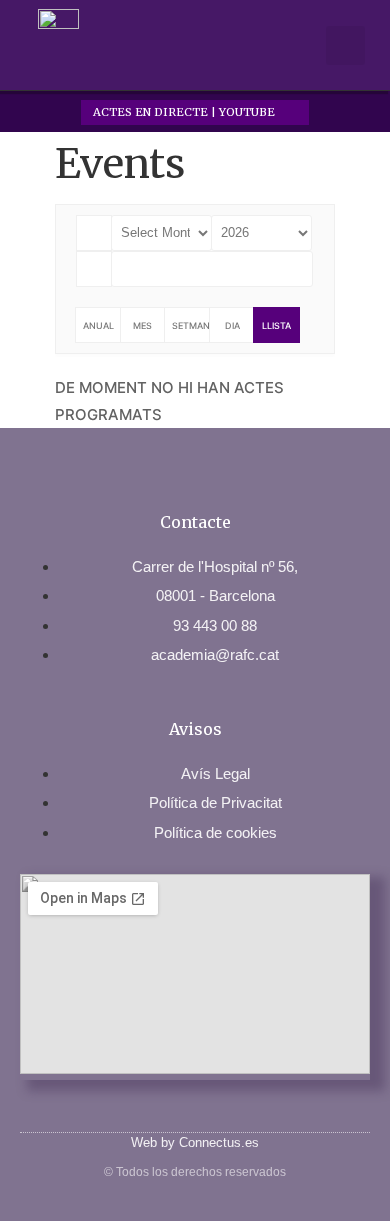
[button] (301, 45)
